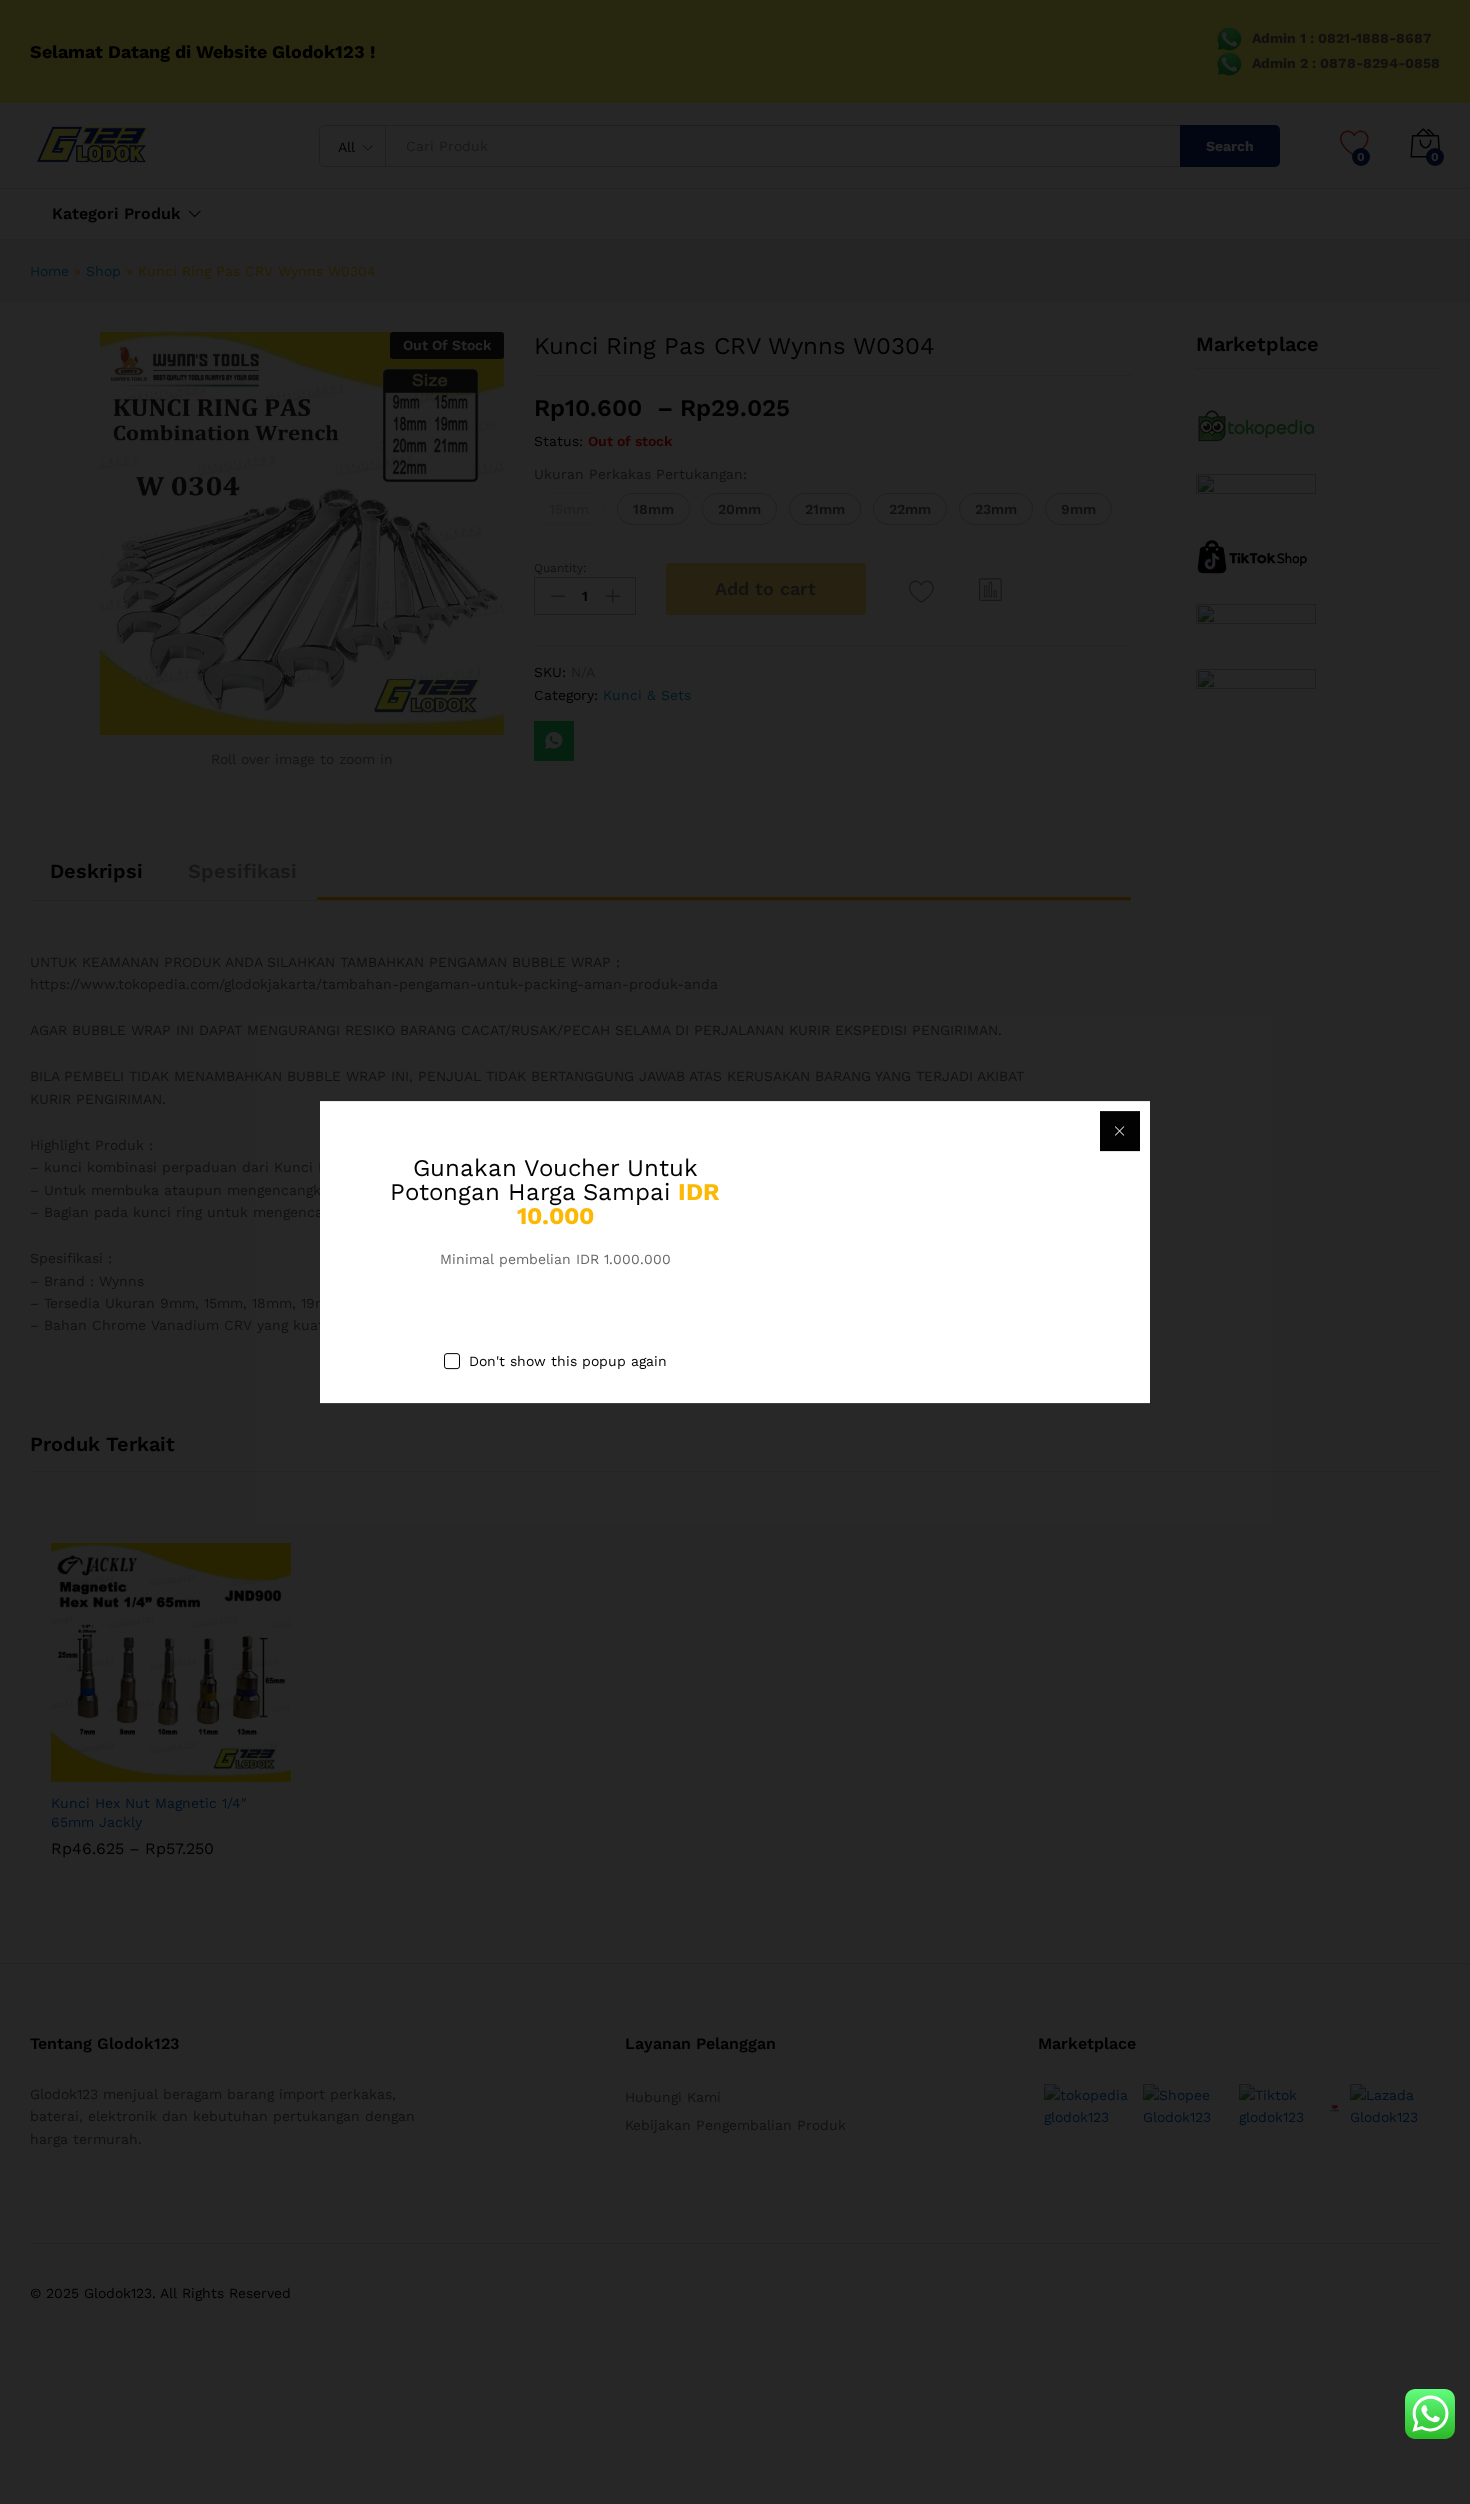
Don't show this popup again (568, 1362)
